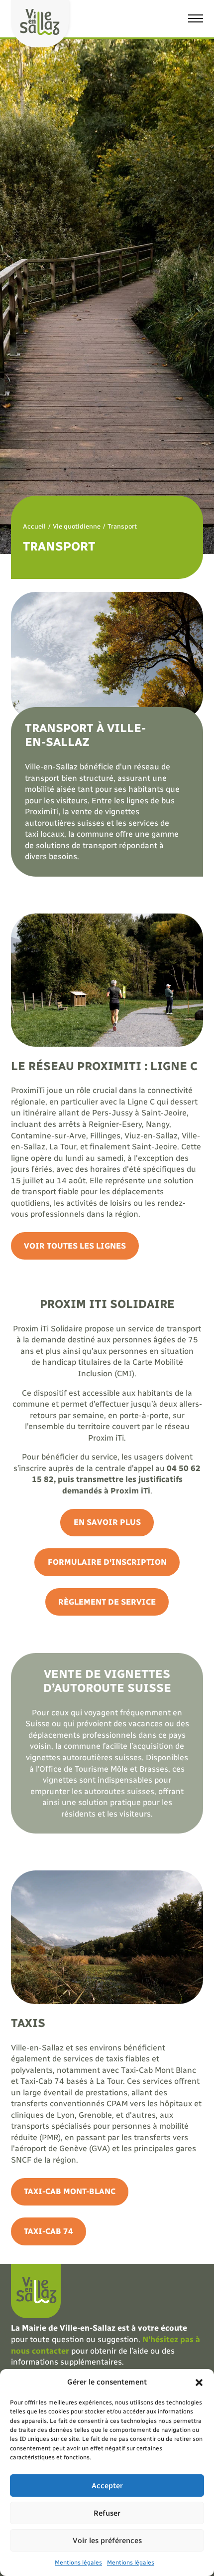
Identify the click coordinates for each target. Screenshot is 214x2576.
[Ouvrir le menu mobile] (196, 18)
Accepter (107, 2486)
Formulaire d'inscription (107, 1562)
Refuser (107, 2513)
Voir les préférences (107, 2541)
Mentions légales (78, 2563)
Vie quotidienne (77, 526)
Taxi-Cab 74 (49, 2231)
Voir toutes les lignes (75, 1246)
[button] (199, 2383)
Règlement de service (107, 1602)
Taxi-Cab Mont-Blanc (70, 2191)
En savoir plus (107, 1522)
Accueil (34, 526)
